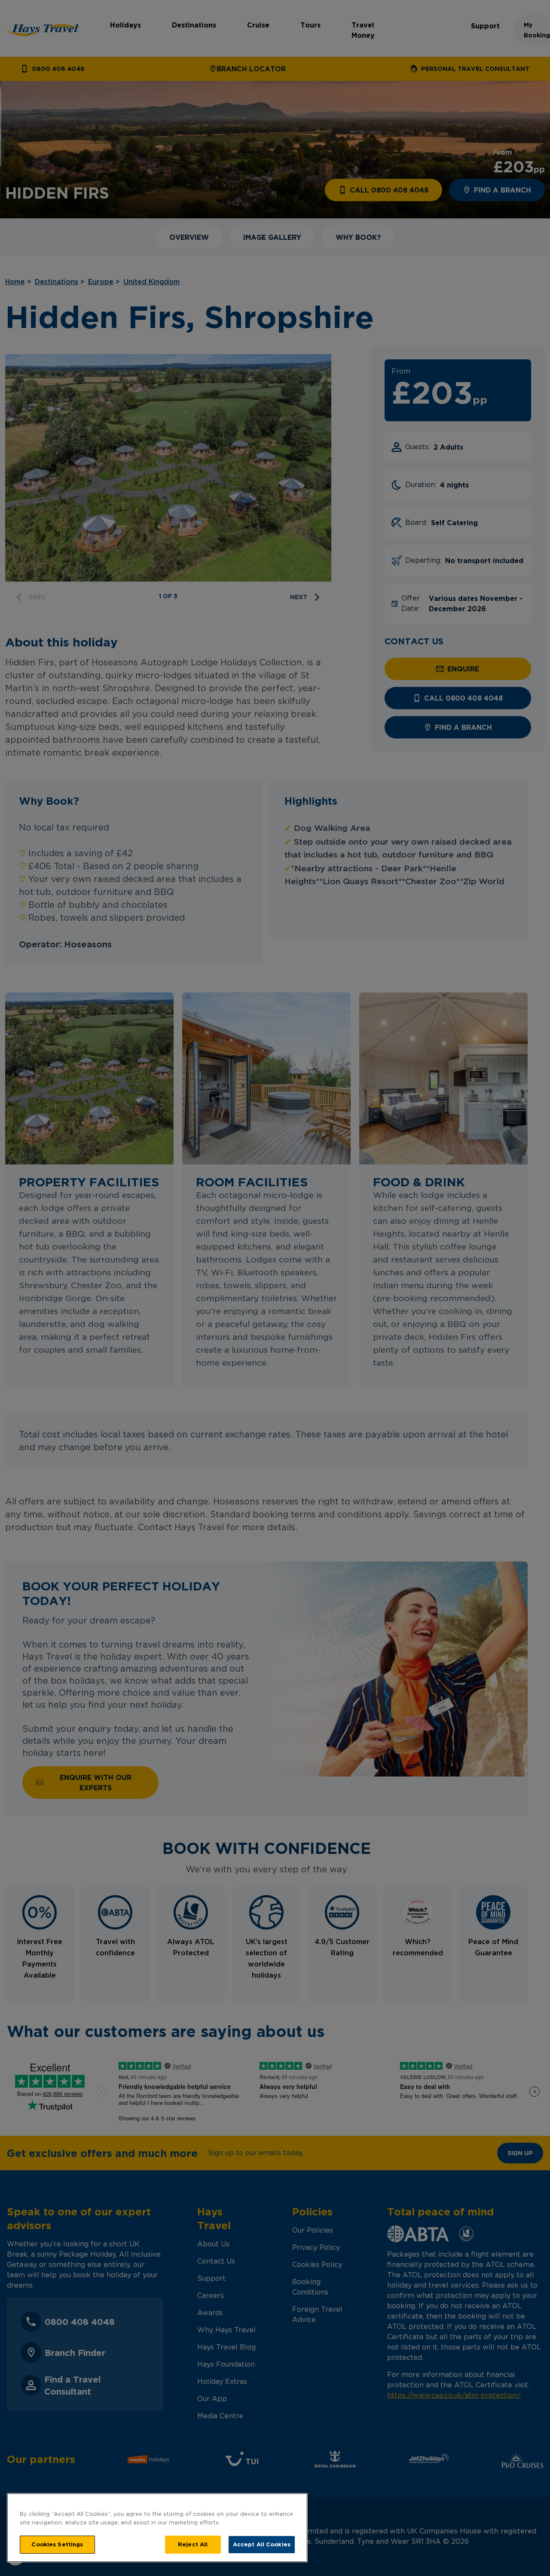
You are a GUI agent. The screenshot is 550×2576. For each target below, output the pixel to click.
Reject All (193, 2544)
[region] (157, 2528)
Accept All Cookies (262, 2544)
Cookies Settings (57, 2544)
